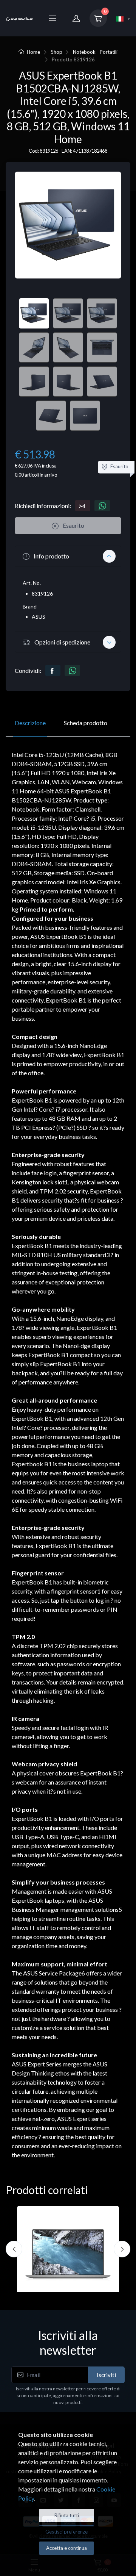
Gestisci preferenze (66, 2532)
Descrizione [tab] (30, 723)
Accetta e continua (66, 2548)
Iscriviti (106, 2375)
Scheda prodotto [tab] (86, 723)
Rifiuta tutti (67, 2515)
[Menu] (53, 18)
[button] (68, 556)
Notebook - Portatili (95, 52)
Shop (57, 52)
